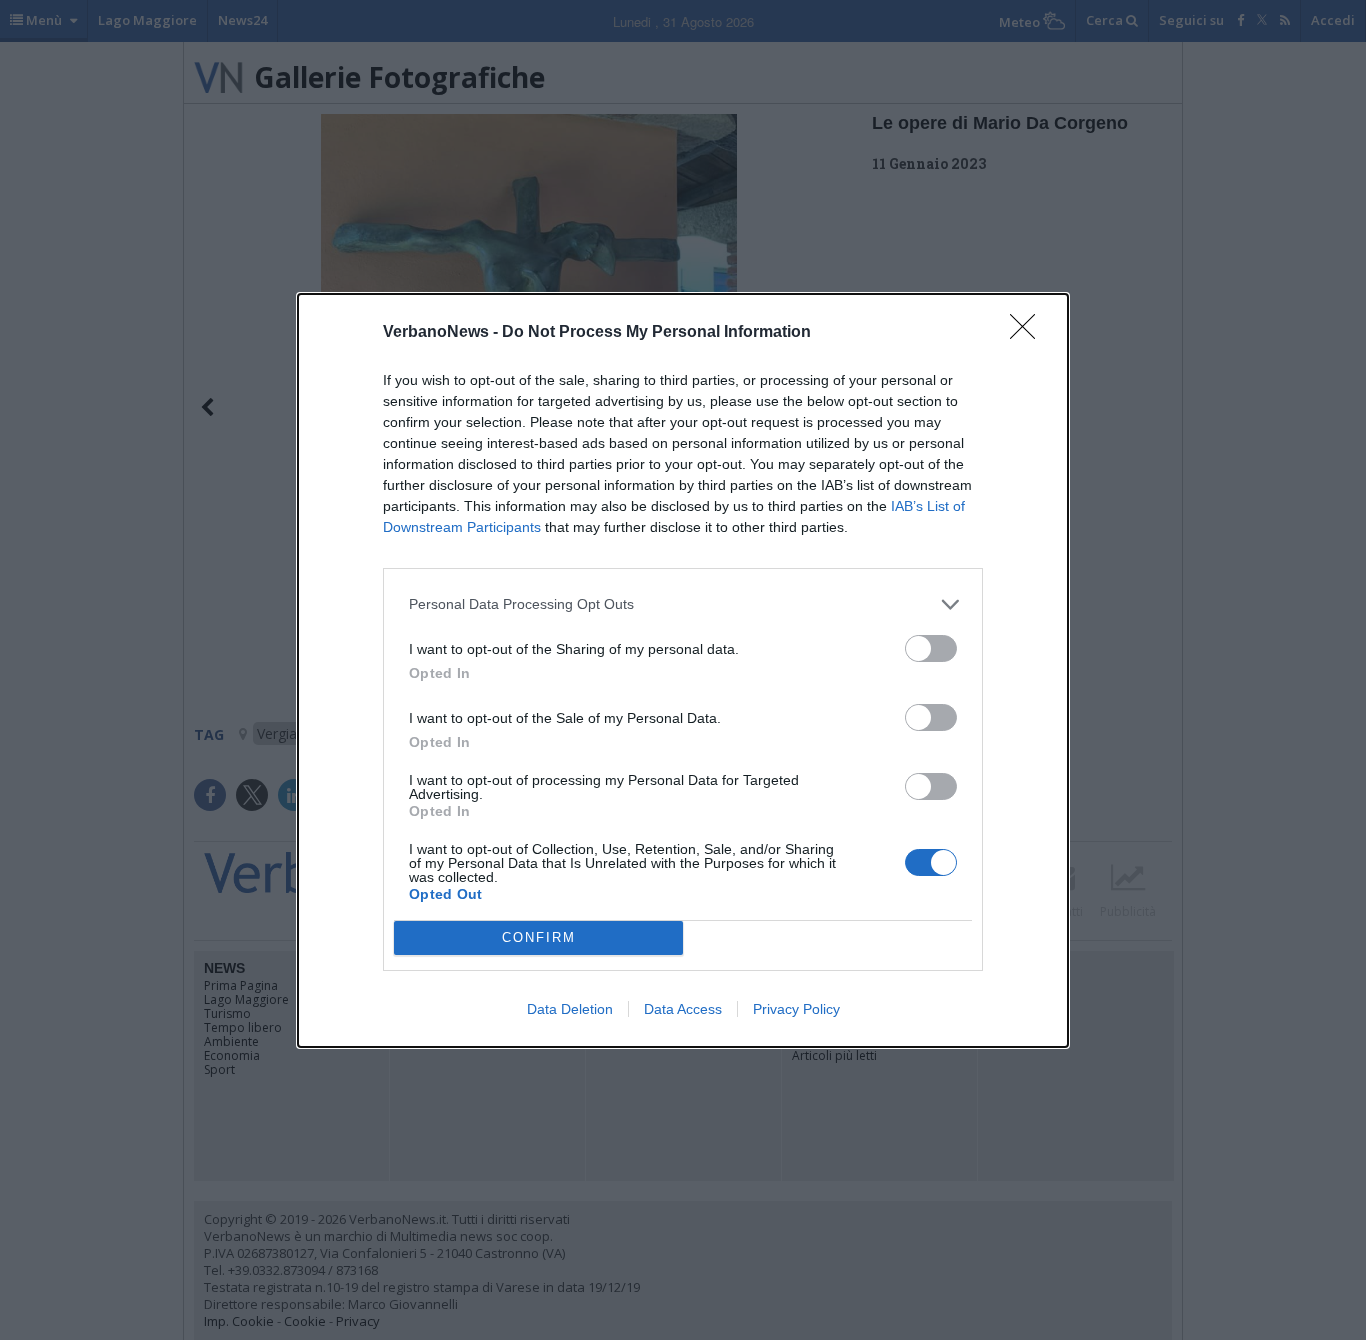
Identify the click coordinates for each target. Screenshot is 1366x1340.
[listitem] (683, 604)
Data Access (683, 1009)
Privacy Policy (796, 1009)
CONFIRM (539, 937)
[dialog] (683, 670)
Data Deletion (570, 1009)
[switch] (931, 648)
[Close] (1029, 333)
